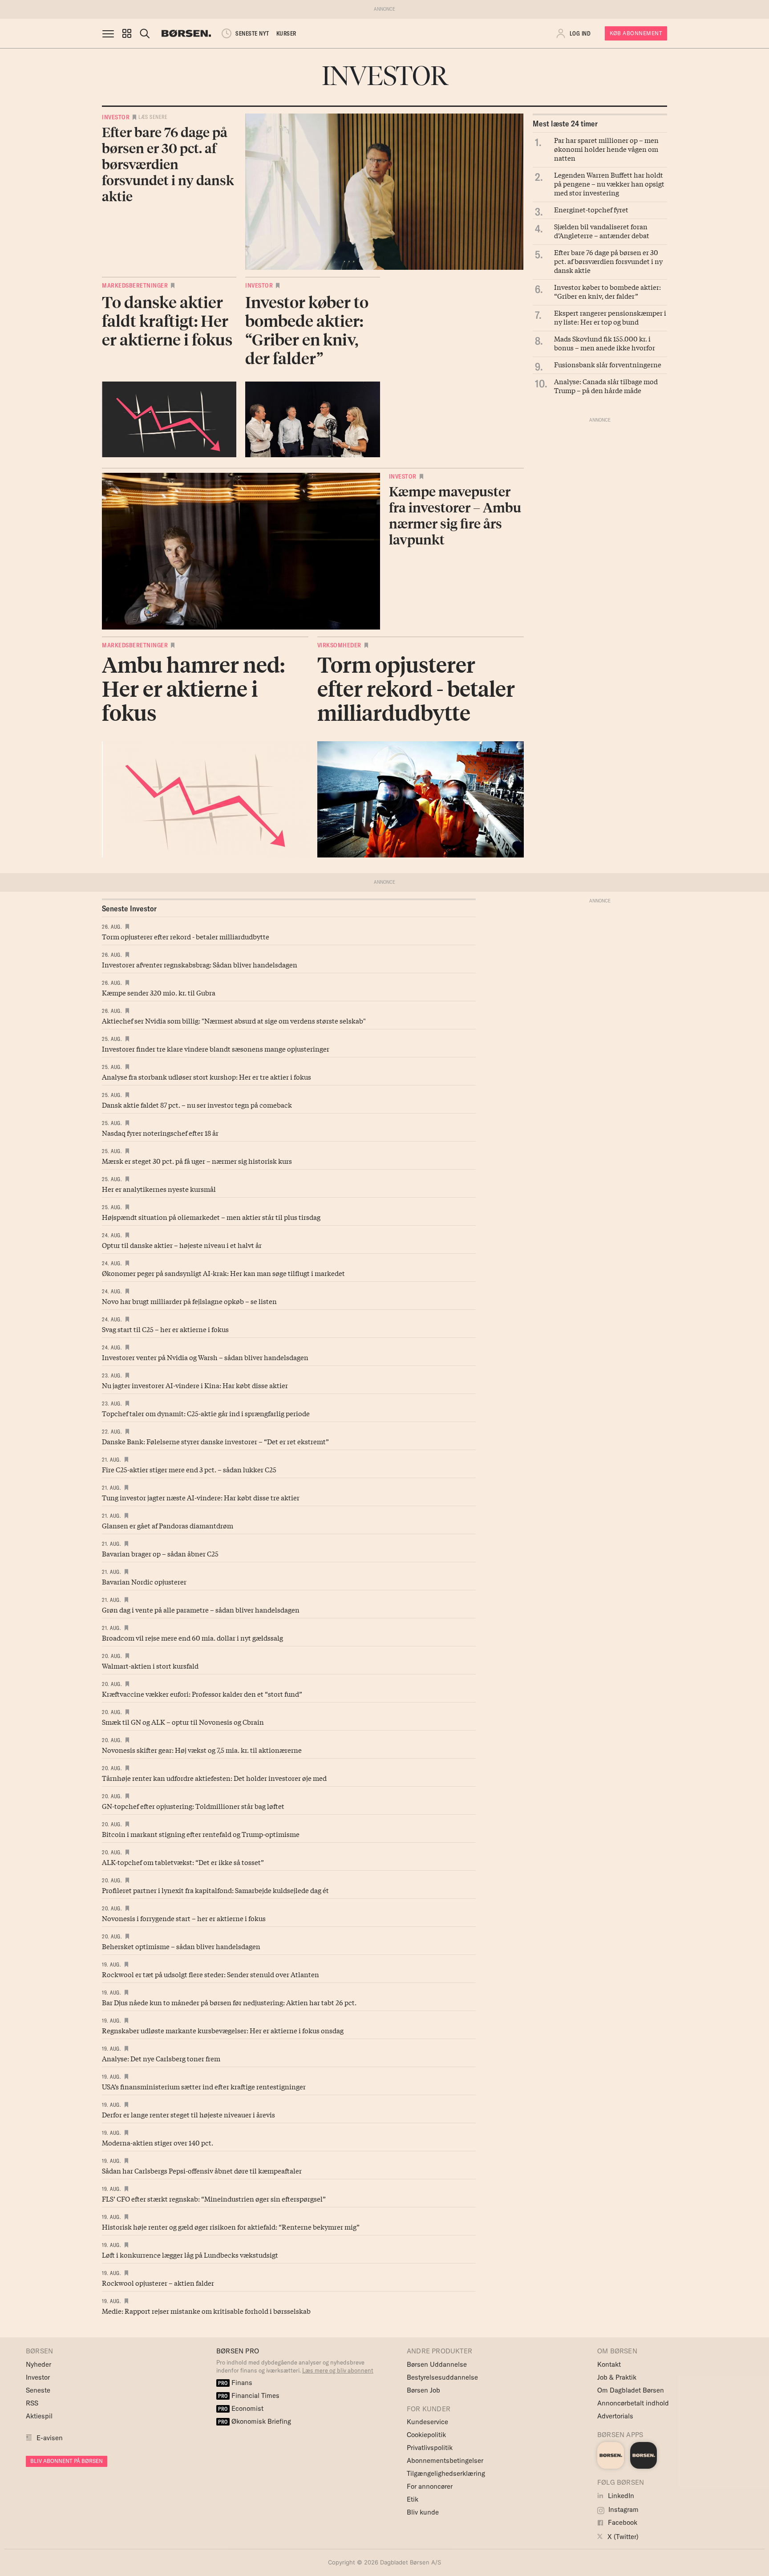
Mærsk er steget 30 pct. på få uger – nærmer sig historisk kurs (197, 1161)
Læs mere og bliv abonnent (338, 2370)
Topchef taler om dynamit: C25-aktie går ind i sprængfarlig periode (206, 1413)
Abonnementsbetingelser (445, 2460)
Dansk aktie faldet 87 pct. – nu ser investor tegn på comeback (197, 1105)
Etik (413, 2499)
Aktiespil (39, 2416)
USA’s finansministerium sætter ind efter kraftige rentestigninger (204, 2086)
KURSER (286, 33)
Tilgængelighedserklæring (446, 2473)
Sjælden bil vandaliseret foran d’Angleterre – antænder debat (602, 231)
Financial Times (249, 2395)
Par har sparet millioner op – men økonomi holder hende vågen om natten (606, 149)
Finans (235, 2383)
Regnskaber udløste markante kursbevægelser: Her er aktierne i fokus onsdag (223, 2030)
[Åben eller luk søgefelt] (145, 33)
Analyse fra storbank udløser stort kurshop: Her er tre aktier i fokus (206, 1077)
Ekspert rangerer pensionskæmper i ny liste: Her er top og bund (610, 317)
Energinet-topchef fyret (591, 209)
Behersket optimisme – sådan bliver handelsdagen (181, 1946)
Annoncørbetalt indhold (633, 2403)
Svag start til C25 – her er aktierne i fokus (165, 1329)
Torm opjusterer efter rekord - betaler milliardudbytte (186, 936)
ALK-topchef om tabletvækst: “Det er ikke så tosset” (183, 1862)
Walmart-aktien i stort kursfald (150, 1666)
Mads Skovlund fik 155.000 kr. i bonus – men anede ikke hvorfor (605, 343)
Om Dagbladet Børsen (631, 2390)
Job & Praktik (617, 2377)
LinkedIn (620, 2496)
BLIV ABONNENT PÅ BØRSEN (67, 2461)
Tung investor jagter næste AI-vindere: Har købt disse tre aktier (201, 1497)
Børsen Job (423, 2390)
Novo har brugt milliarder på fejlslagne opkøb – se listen (189, 1301)
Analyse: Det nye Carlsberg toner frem (161, 2058)
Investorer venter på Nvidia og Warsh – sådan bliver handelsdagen (205, 1357)
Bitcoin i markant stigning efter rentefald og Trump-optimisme (201, 1834)
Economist (241, 2408)
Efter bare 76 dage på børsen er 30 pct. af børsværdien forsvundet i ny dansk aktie (608, 261)
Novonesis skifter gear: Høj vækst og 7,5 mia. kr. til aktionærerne (202, 1750)
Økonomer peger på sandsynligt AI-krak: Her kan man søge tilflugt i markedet (223, 1273)
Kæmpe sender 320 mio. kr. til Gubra (159, 992)
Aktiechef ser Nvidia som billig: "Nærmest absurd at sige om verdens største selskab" (234, 1020)
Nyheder (38, 2364)
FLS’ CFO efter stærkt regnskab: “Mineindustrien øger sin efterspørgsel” (214, 2198)
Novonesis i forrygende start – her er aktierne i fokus (184, 1918)
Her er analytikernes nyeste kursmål (159, 1189)
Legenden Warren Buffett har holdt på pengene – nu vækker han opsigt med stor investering (609, 183)
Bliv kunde (423, 2512)
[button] (127, 33)
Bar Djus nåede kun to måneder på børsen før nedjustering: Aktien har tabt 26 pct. (229, 2002)
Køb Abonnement (636, 33)
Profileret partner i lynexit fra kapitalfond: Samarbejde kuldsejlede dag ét (215, 1890)
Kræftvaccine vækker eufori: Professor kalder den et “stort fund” (202, 1694)
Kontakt (609, 2364)
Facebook (622, 2522)
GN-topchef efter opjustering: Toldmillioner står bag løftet (193, 1806)
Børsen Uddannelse (437, 2364)
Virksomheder (339, 645)
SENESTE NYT (252, 33)
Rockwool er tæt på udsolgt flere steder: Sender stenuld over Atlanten (210, 1974)
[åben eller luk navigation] (110, 33)
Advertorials (615, 2416)
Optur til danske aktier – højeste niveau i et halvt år (182, 1245)
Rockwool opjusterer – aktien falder (158, 2283)
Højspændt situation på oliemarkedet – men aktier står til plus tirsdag (211, 1217)
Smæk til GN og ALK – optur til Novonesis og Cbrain (183, 1722)
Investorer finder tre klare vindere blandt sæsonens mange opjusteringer (216, 1048)
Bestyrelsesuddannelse (442, 2377)
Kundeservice (427, 2422)
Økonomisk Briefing (255, 2421)
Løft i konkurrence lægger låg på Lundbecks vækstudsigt (190, 2255)
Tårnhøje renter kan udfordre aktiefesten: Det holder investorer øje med (214, 1778)
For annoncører (430, 2486)
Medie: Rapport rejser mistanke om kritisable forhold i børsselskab (206, 2311)
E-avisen (50, 2438)
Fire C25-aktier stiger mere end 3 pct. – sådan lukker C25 (189, 1469)
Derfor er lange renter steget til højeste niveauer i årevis (188, 2114)
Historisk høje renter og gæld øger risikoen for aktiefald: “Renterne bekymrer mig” (231, 2227)
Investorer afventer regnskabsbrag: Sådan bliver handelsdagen (200, 964)
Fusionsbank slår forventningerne (608, 364)
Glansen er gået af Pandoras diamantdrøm (168, 1525)
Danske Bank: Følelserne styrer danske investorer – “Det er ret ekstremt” (215, 1441)
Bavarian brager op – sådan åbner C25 (160, 1553)
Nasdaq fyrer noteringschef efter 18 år (160, 1133)
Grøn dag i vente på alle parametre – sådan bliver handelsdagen (201, 1609)
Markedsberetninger (135, 285)
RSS (32, 2403)
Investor (116, 117)
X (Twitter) (622, 2537)
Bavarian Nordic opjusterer (144, 1581)
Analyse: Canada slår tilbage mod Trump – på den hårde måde (606, 386)
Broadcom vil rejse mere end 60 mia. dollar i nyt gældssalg (192, 1637)
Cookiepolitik (426, 2435)
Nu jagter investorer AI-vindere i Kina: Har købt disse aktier (195, 1385)
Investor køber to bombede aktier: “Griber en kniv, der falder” (607, 291)
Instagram (623, 2509)
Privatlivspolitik (430, 2448)
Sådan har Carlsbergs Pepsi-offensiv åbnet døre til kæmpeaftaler (202, 2170)
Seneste (38, 2390)
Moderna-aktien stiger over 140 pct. (158, 2142)
